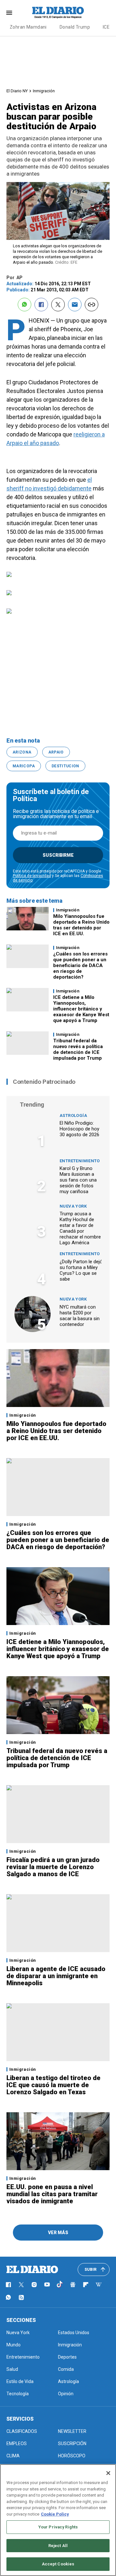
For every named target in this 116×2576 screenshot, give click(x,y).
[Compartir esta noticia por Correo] (75, 305)
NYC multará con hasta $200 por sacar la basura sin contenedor (80, 1316)
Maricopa (24, 766)
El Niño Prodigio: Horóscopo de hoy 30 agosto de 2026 (79, 1129)
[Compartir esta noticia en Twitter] (58, 305)
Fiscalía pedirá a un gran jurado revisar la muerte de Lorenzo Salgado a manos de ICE (53, 1867)
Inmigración (44, 91)
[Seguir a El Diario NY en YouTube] (47, 2285)
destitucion (65, 766)
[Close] (108, 2473)
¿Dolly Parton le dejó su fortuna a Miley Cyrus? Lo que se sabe (81, 1270)
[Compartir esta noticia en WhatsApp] (24, 305)
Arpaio (56, 752)
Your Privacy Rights (58, 2527)
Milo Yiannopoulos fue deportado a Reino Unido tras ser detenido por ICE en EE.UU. (81, 925)
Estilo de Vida (20, 2381)
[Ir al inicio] (32, 2270)
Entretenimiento (80, 1161)
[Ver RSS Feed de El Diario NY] (21, 2297)
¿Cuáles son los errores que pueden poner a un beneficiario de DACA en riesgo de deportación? (80, 965)
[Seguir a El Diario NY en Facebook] (8, 2285)
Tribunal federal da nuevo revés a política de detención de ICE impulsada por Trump (78, 1049)
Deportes (67, 2357)
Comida (66, 2369)
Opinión (66, 2394)
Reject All (58, 2546)
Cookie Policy (55, 2514)
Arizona (22, 752)
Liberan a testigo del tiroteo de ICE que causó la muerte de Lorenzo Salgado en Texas (53, 2085)
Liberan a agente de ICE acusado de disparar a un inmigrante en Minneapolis (56, 1976)
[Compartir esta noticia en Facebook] (41, 305)
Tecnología (18, 2394)
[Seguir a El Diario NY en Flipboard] (86, 2285)
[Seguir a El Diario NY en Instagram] (34, 2285)
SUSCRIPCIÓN (72, 2444)
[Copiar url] (92, 305)
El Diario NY (17, 91)
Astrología (73, 1115)
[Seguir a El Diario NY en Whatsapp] (8, 2297)
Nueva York (73, 1206)
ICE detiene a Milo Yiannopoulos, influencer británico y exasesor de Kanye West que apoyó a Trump (81, 1009)
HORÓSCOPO (72, 2456)
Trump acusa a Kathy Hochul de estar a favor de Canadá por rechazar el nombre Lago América (80, 1228)
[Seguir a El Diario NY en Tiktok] (60, 2285)
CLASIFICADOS (22, 2431)
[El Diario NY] (58, 13)
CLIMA (13, 2456)
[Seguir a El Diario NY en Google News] (73, 2285)
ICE (106, 27)
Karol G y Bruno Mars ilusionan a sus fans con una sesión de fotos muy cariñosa (78, 1180)
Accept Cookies (58, 2564)
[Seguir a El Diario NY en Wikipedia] (99, 2285)
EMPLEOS (17, 2444)
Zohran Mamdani (28, 27)
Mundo (14, 2345)
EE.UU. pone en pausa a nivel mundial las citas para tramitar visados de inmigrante (52, 2194)
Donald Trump (75, 27)
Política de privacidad (32, 876)
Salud (12, 2369)
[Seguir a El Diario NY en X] (21, 2285)
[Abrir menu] (9, 13)
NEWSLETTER (72, 2431)
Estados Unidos (74, 2333)
